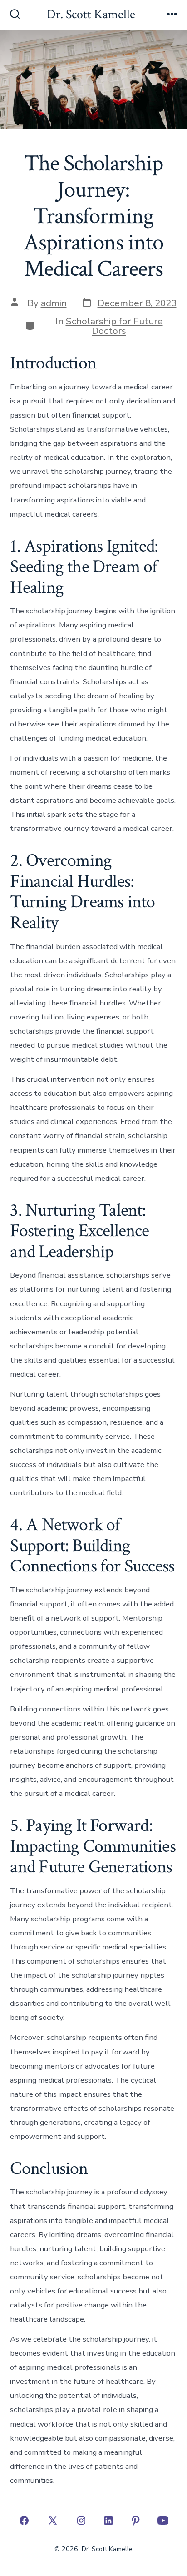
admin (54, 303)
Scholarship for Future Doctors (114, 326)
